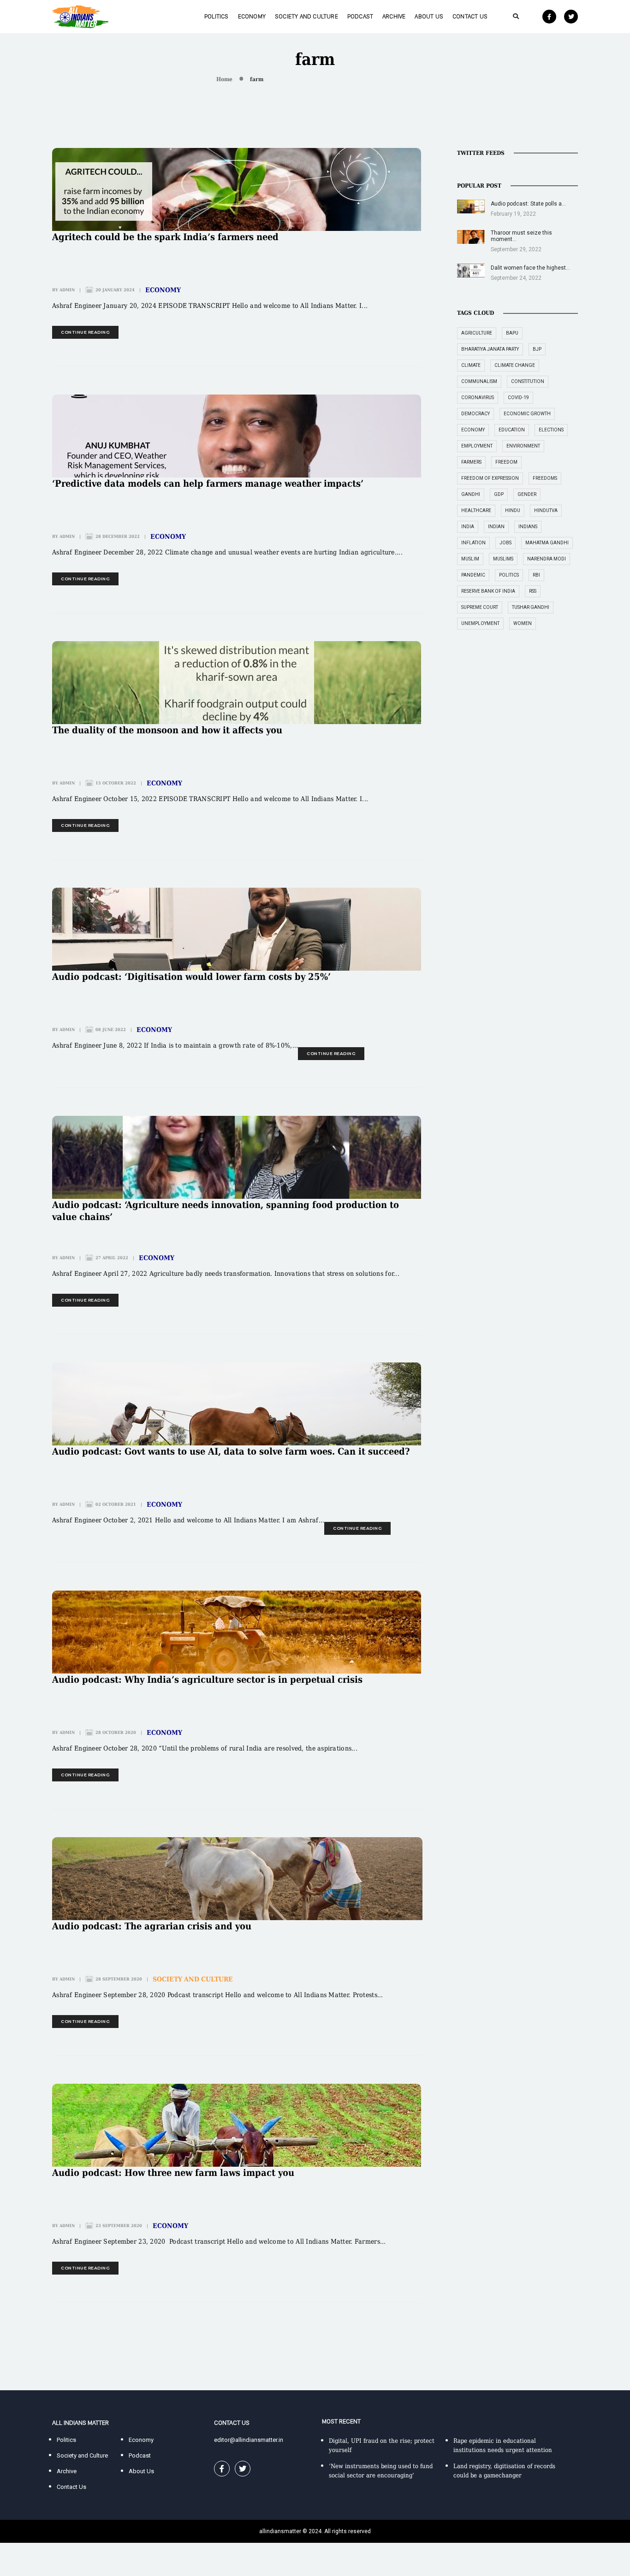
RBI (536, 575)
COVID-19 (518, 398)
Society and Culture (306, 16)
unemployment (480, 623)
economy (473, 430)
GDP (499, 494)
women (523, 623)
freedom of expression (490, 478)
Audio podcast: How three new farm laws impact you (173, 2173)
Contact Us (470, 16)
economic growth (527, 414)
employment (477, 446)
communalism (479, 381)
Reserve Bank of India (488, 591)
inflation (473, 543)
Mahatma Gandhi (547, 543)
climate (471, 365)
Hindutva (546, 510)
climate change (515, 365)
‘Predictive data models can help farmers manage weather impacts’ (208, 483)
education (512, 430)
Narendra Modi (547, 559)
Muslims (503, 559)
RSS (533, 591)
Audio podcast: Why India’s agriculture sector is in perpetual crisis (207, 1680)
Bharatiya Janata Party (490, 349)
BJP (537, 349)
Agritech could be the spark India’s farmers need (165, 237)
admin (67, 290)
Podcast (360, 16)
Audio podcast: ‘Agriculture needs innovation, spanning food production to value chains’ (226, 1211)
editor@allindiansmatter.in (249, 2440)
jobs (505, 543)
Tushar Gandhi (531, 607)
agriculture (477, 333)
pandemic (473, 575)
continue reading (85, 332)
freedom (506, 462)
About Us (429, 16)
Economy (252, 16)
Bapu (512, 333)
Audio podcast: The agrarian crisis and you (152, 1926)
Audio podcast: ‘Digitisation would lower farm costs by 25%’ (191, 977)
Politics (217, 16)
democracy (475, 414)
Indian (496, 527)
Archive (394, 16)
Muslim (470, 559)
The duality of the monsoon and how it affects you (167, 730)
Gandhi (471, 494)
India (468, 527)
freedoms (545, 478)
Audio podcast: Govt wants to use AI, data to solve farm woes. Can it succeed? (231, 1451)
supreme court (480, 607)
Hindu (513, 510)
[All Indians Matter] (80, 16)
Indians (528, 527)
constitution (528, 381)
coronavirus (478, 398)
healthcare (476, 510)
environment (523, 446)
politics (509, 575)
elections (551, 430)
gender (527, 494)
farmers (471, 462)
